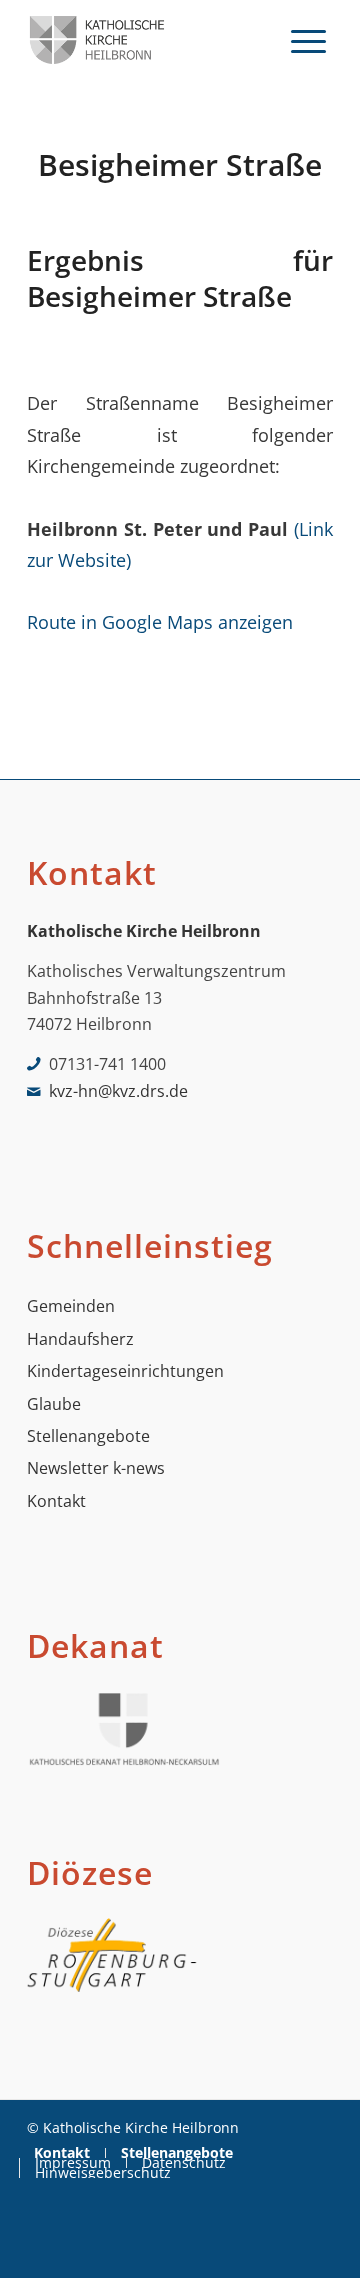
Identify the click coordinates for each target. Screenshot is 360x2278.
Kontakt (56, 1501)
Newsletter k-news (96, 1468)
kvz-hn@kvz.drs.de (118, 1091)
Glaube (54, 1404)
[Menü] (308, 40)
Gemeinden (71, 1306)
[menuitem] (308, 40)
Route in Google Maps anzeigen (160, 621)
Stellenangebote (88, 1436)
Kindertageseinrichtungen (125, 1371)
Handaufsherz (80, 1339)
